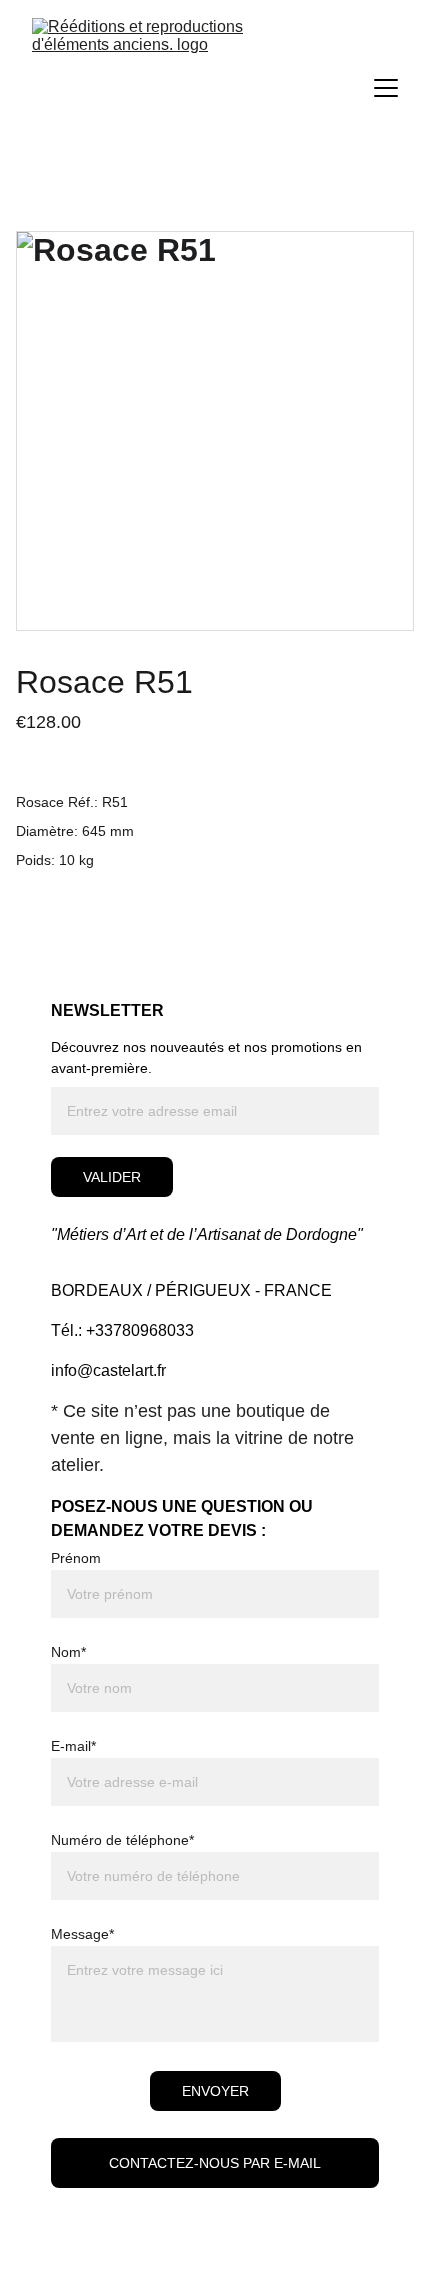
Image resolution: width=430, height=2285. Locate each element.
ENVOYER (215, 2091)
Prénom (76, 1558)
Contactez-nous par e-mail (215, 2163)
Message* (82, 1934)
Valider (112, 1177)
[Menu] (386, 88)
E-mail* (73, 1746)
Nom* (68, 1652)
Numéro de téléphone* (122, 1840)
